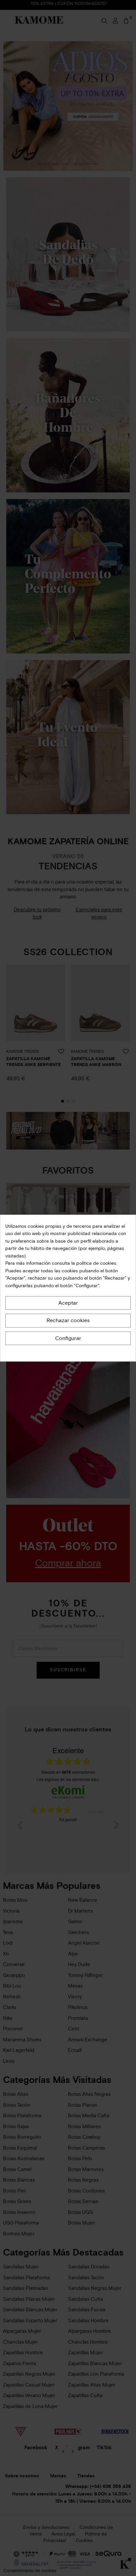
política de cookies (96, 1263)
